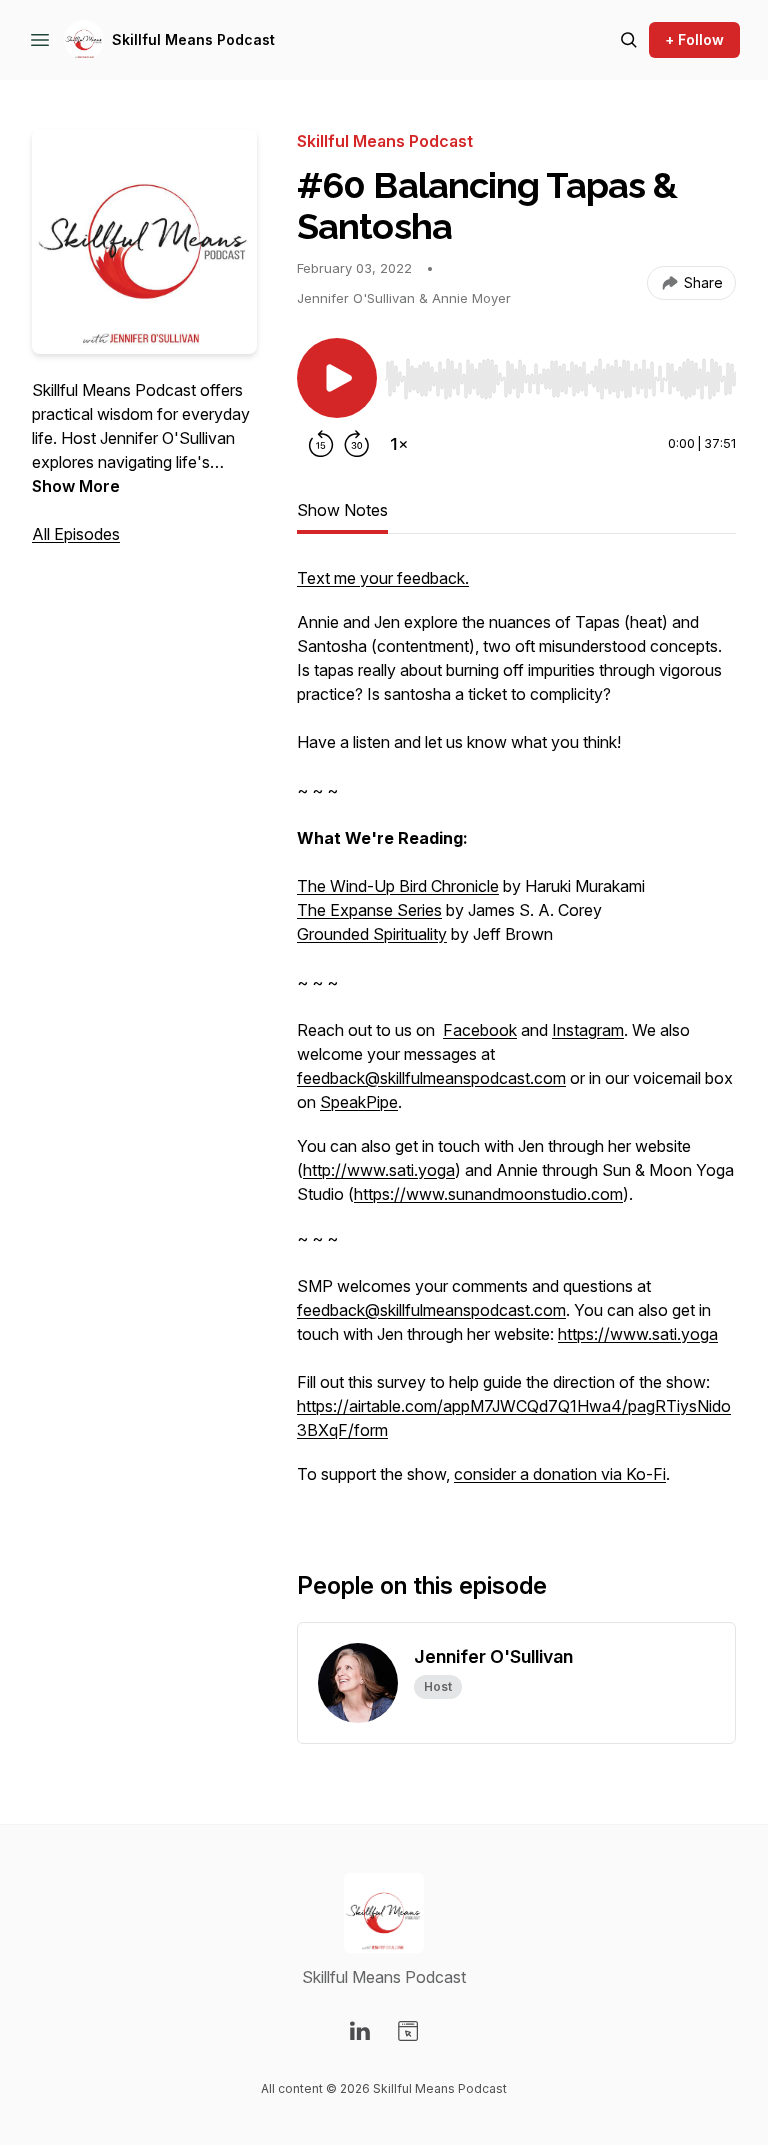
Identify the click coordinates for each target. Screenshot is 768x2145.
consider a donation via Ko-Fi (560, 1474)
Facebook (480, 1030)
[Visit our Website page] (408, 2031)
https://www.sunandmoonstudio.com (488, 1194)
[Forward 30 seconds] (357, 444)
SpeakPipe (359, 1102)
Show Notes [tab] (342, 510)
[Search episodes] (629, 40)
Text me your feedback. (383, 578)
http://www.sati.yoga (379, 1170)
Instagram (588, 1030)
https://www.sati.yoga (638, 1334)
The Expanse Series (369, 910)
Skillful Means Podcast (193, 39)
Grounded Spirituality (372, 934)
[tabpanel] (516, 1036)
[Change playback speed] (399, 444)
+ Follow (694, 39)
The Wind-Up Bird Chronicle (398, 886)
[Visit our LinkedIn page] (360, 2031)
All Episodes (76, 534)
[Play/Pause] (337, 378)
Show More (76, 486)
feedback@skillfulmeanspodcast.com (431, 1078)
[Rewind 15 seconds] (321, 444)
